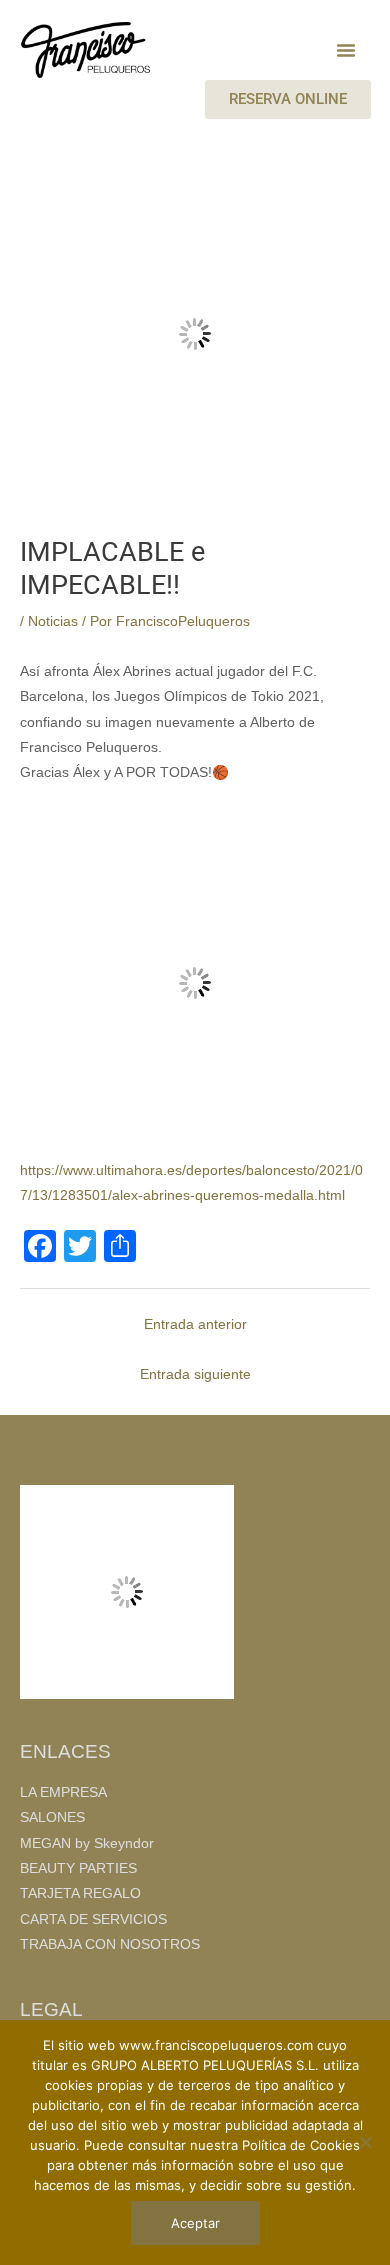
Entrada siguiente (195, 1374)
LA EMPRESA (63, 1792)
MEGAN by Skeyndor (87, 1843)
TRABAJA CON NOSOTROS (110, 1944)
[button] (346, 50)
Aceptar (195, 2223)
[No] (365, 2142)
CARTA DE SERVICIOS (93, 1919)
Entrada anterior (195, 1324)
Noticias (53, 621)
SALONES (52, 1817)
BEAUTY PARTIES (78, 1868)
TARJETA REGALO (80, 1893)
